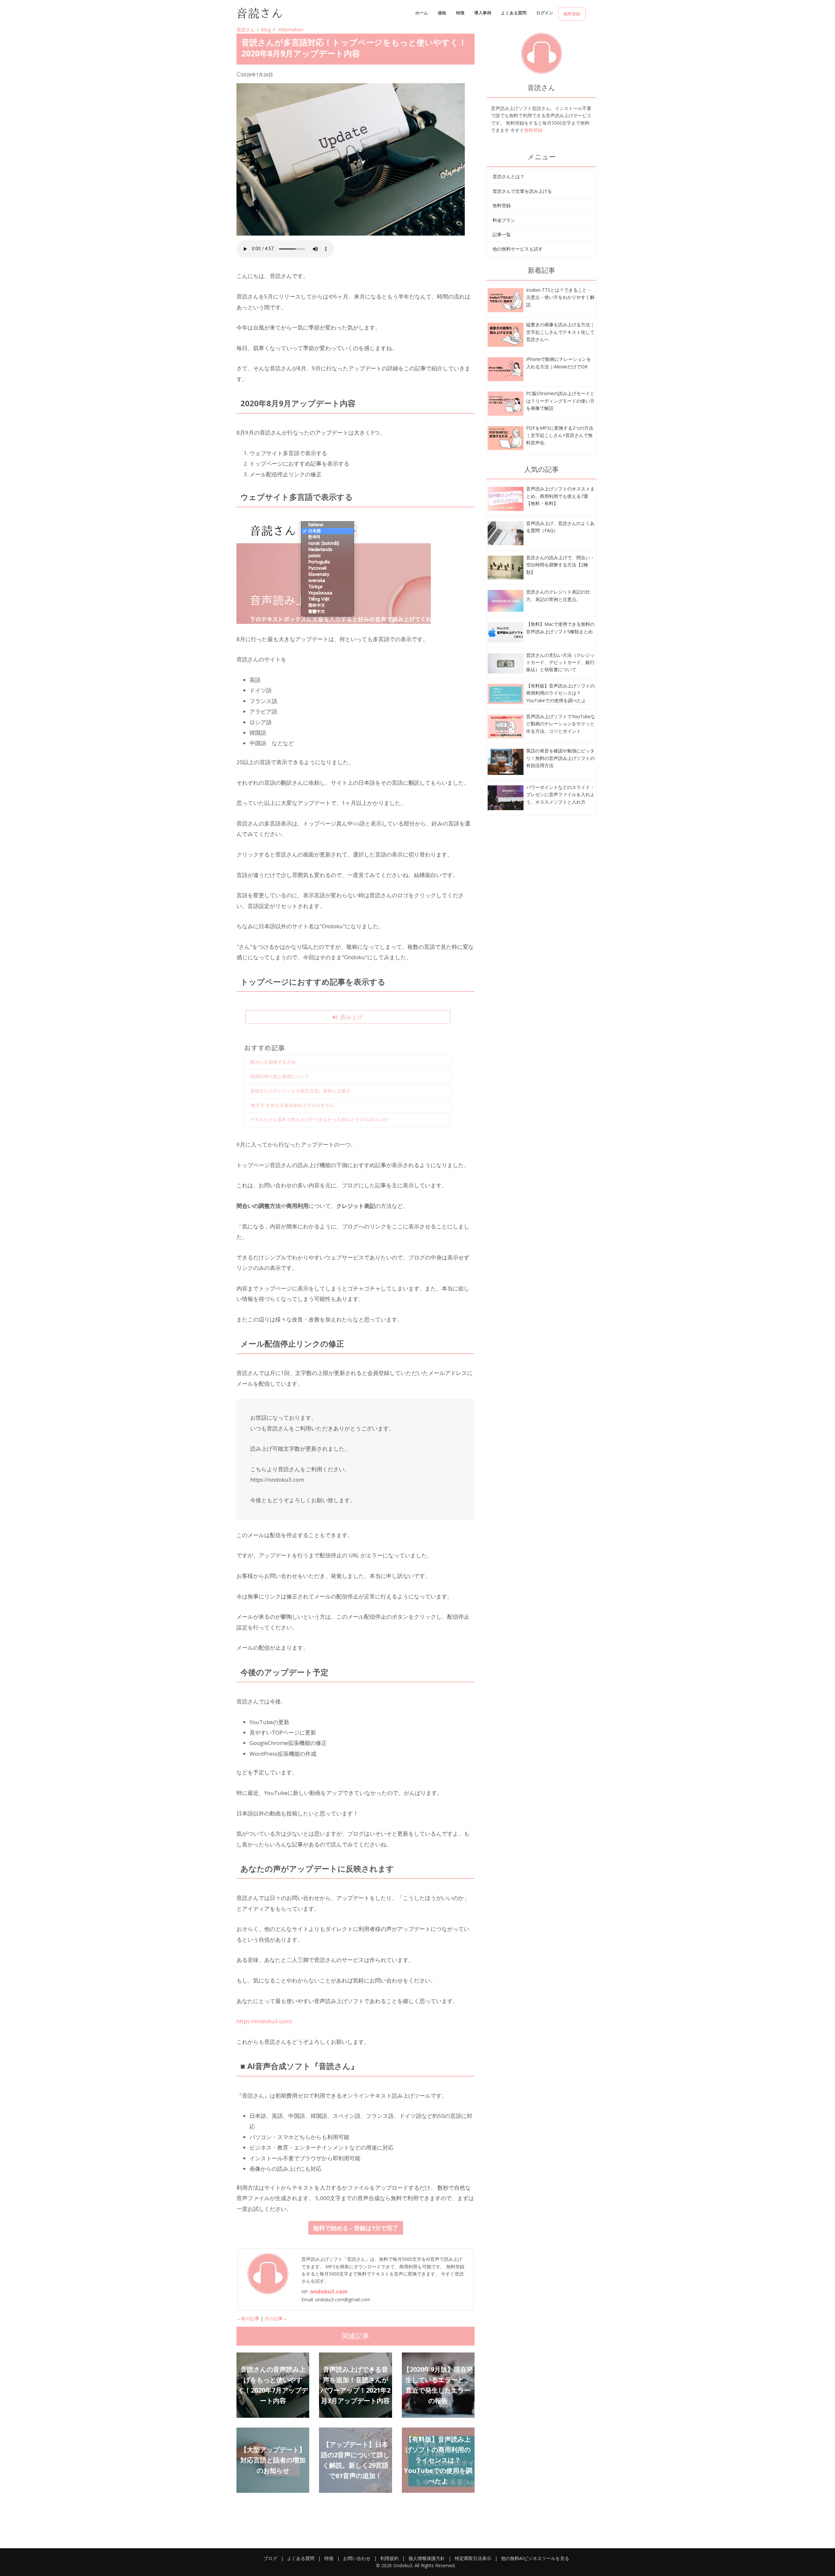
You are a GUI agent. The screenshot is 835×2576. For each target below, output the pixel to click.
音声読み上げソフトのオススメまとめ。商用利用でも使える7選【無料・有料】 (560, 496)
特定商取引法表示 (473, 2558)
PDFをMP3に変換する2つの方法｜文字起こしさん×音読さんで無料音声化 (560, 435)
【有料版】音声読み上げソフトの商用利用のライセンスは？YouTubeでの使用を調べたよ (560, 693)
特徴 (460, 13)
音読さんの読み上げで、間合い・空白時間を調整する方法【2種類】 (560, 565)
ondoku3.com (329, 2291)
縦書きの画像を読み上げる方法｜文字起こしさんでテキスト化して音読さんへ (560, 332)
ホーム (422, 13)
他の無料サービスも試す (518, 249)
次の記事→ (276, 2318)
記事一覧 (502, 234)
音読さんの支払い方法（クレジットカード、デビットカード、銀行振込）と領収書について (560, 662)
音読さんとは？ (509, 176)
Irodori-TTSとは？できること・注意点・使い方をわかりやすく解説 (560, 297)
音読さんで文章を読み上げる (522, 191)
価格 (442, 13)
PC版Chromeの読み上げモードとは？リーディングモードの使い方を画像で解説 (560, 401)
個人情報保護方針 (427, 2558)
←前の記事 (248, 2318)
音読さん (246, 30)
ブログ (270, 2558)
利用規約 (389, 2558)
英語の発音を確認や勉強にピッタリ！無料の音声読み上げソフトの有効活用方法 (560, 758)
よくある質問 (514, 13)
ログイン (545, 13)
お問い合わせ (357, 2558)
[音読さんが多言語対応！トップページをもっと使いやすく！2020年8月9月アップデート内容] (506, 300)
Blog (266, 30)
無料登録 (572, 14)
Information (291, 30)
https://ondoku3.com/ (264, 2021)
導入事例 (483, 13)
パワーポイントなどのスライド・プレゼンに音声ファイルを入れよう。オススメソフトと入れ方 (560, 794)
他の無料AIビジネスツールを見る (535, 2558)
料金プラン (504, 220)
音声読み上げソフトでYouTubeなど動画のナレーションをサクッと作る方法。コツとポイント (561, 724)
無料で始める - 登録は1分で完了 (356, 2228)
